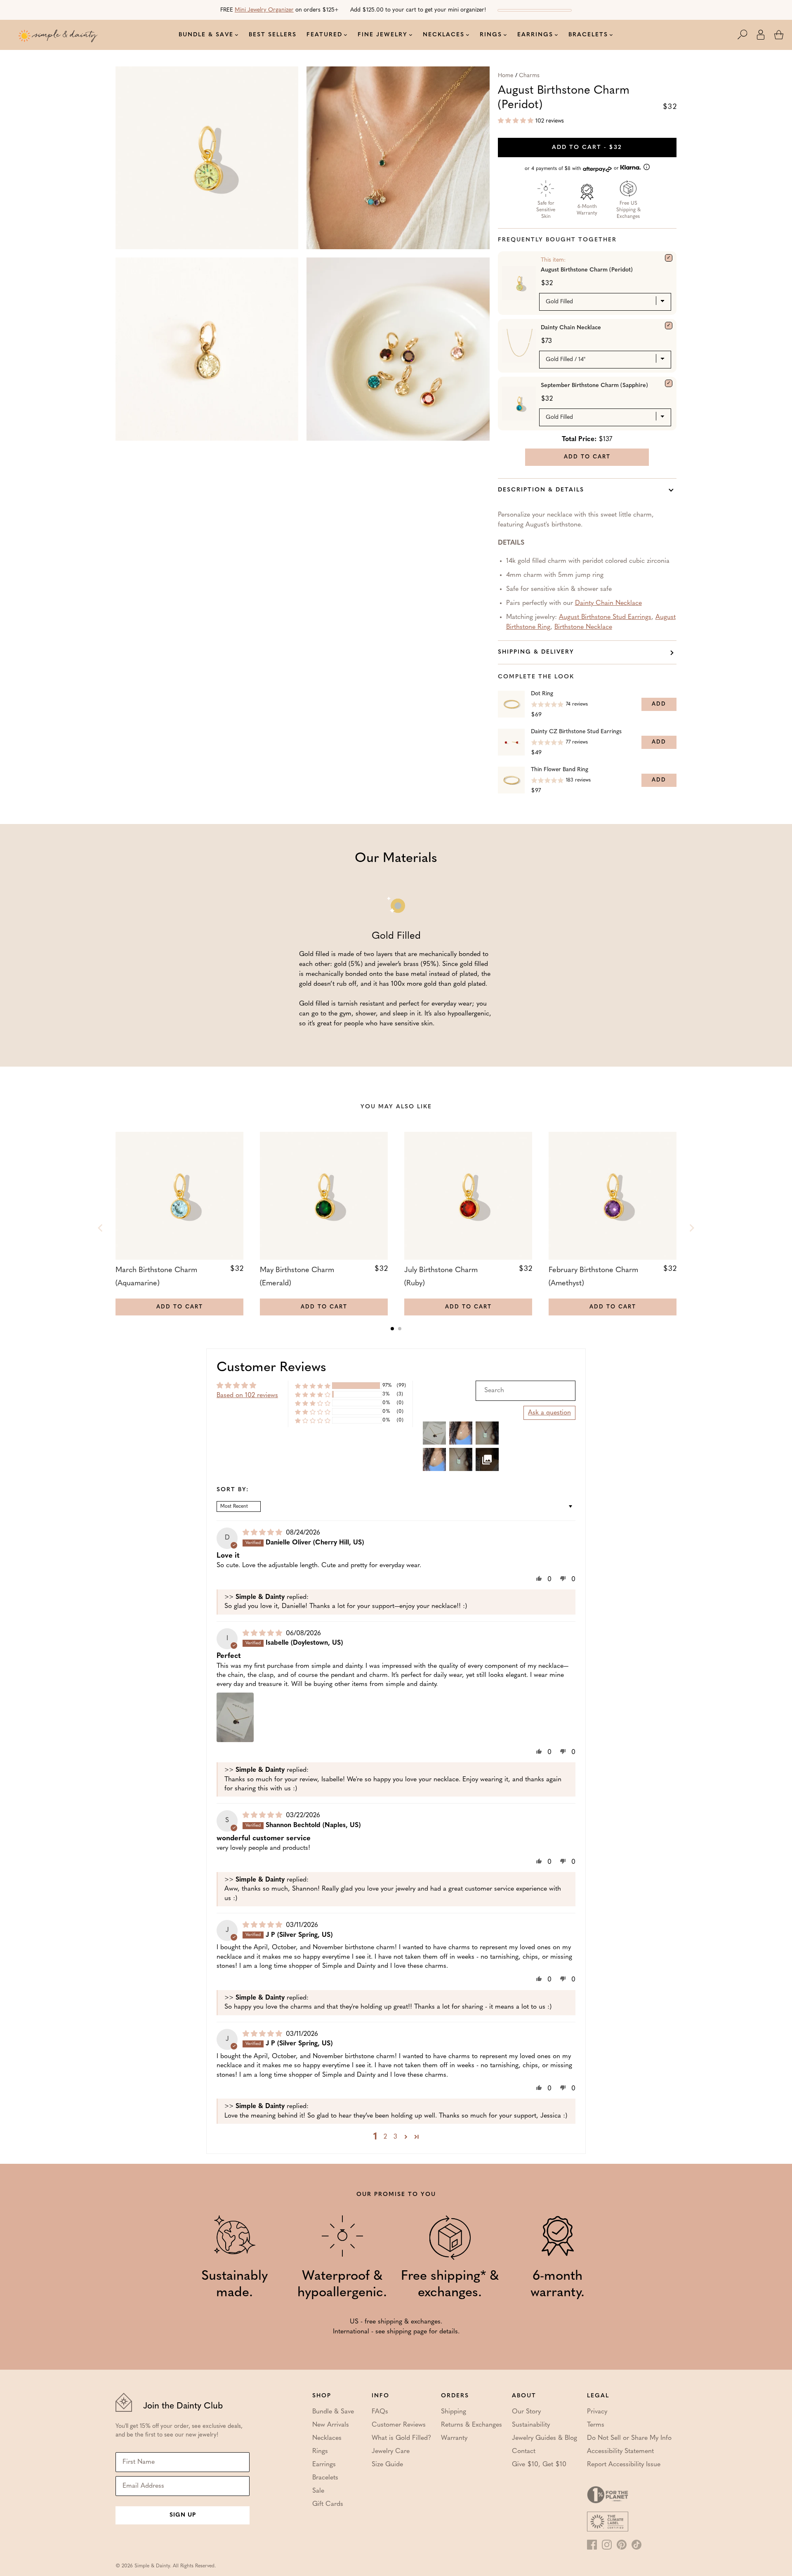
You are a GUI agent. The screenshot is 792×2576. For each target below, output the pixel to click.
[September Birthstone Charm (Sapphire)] (669, 383)
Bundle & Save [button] (206, 35)
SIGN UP (183, 2515)
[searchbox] (526, 1391)
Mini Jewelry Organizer (264, 10)
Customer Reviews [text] (271, 1368)
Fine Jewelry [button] (383, 35)
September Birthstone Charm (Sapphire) (594, 386)
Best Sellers (273, 35)
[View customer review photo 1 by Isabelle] (235, 1717)
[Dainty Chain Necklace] (669, 326)
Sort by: (233, 1490)
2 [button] (385, 2137)
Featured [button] (324, 35)
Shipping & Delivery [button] (536, 652)
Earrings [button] (535, 35)
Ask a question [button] (549, 1413)
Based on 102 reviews (247, 1395)
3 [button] (395, 2137)
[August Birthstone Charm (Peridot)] (669, 258)
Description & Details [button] (541, 490)
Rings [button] (491, 35)
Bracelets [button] (588, 35)
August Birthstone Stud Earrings (605, 617)
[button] (747, 35)
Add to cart (587, 148)
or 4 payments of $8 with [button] (573, 169)
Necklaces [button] (444, 35)
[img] (263, 1533)
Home (506, 76)
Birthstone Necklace (583, 627)
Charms (529, 76)
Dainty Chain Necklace (571, 328)
